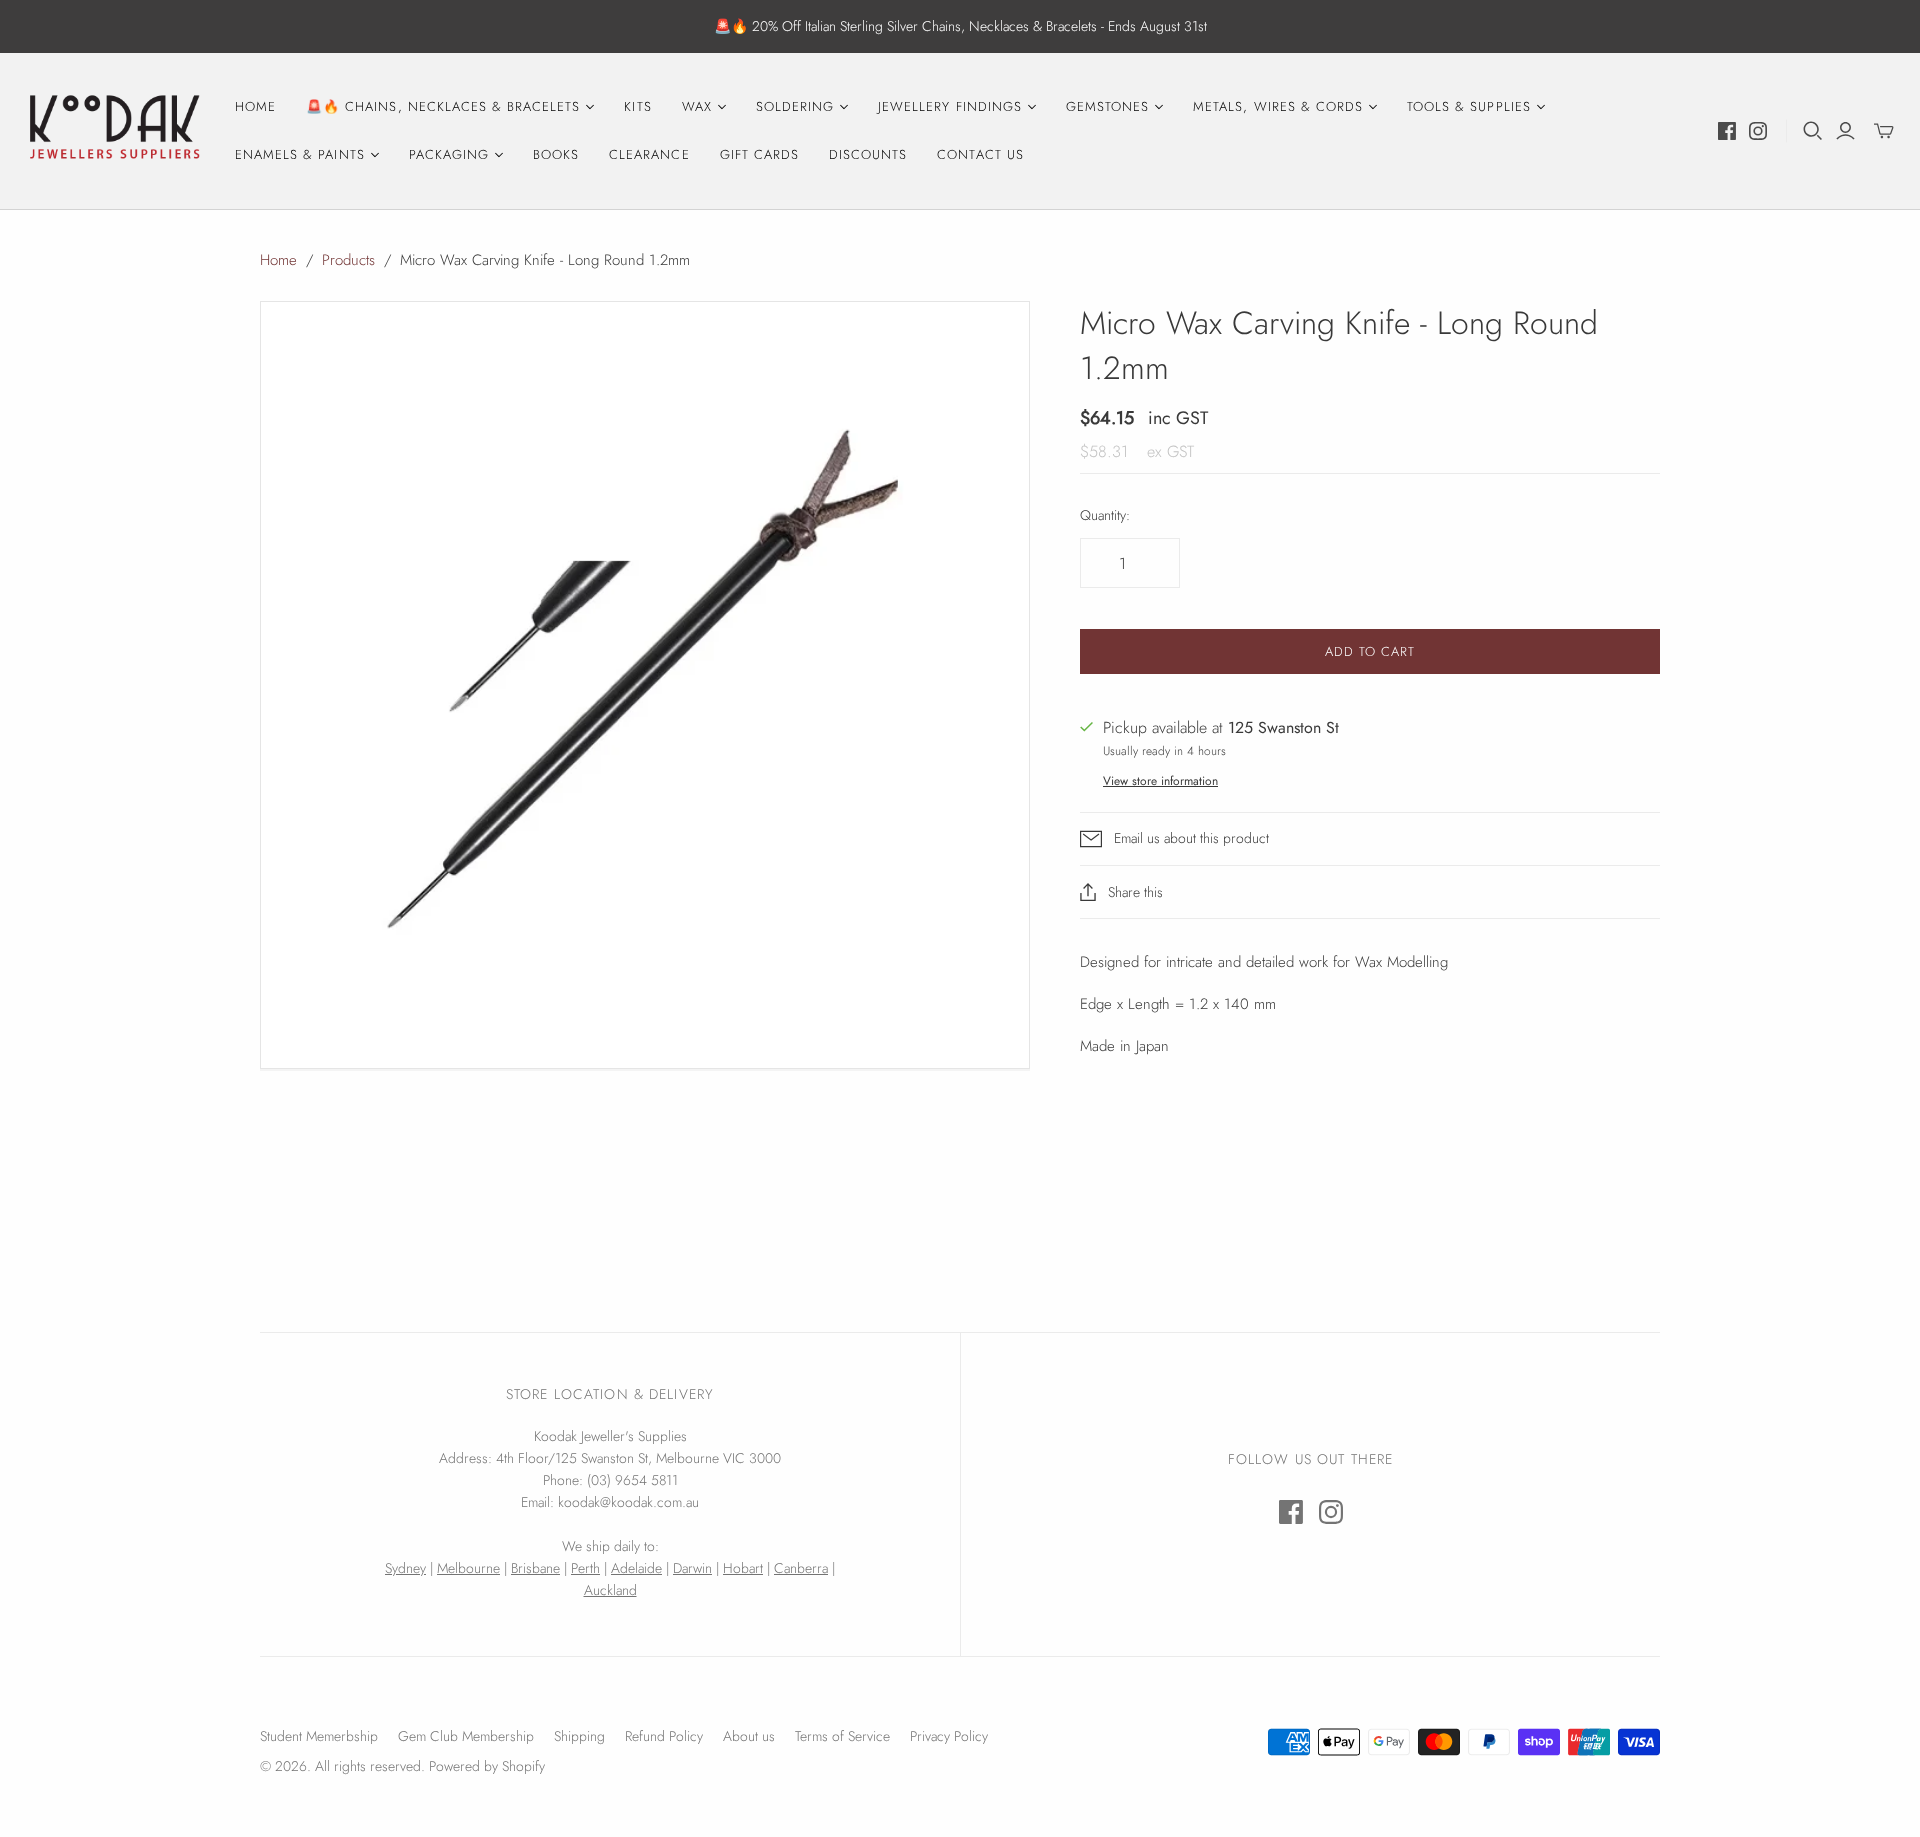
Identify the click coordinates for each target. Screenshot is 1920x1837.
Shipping (579, 1736)
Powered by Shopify (487, 1766)
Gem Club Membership (466, 1736)
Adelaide (636, 1568)
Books (556, 154)
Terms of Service (842, 1736)
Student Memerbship (319, 1736)
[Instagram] (1758, 131)
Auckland (610, 1590)
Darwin (692, 1568)
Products (348, 260)
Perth (585, 1568)
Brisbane (535, 1568)
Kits (637, 106)
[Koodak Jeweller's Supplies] (115, 131)
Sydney (405, 1568)
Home (255, 106)
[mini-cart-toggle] (1884, 131)
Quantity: (1105, 515)
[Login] (1845, 131)
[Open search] (1813, 131)
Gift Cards (759, 154)
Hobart (743, 1568)
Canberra (801, 1568)
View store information (1160, 781)
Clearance (649, 154)
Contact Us (980, 154)
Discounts (868, 154)
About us (749, 1736)
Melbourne (468, 1568)
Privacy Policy (949, 1736)
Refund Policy (664, 1736)
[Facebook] (1727, 131)
